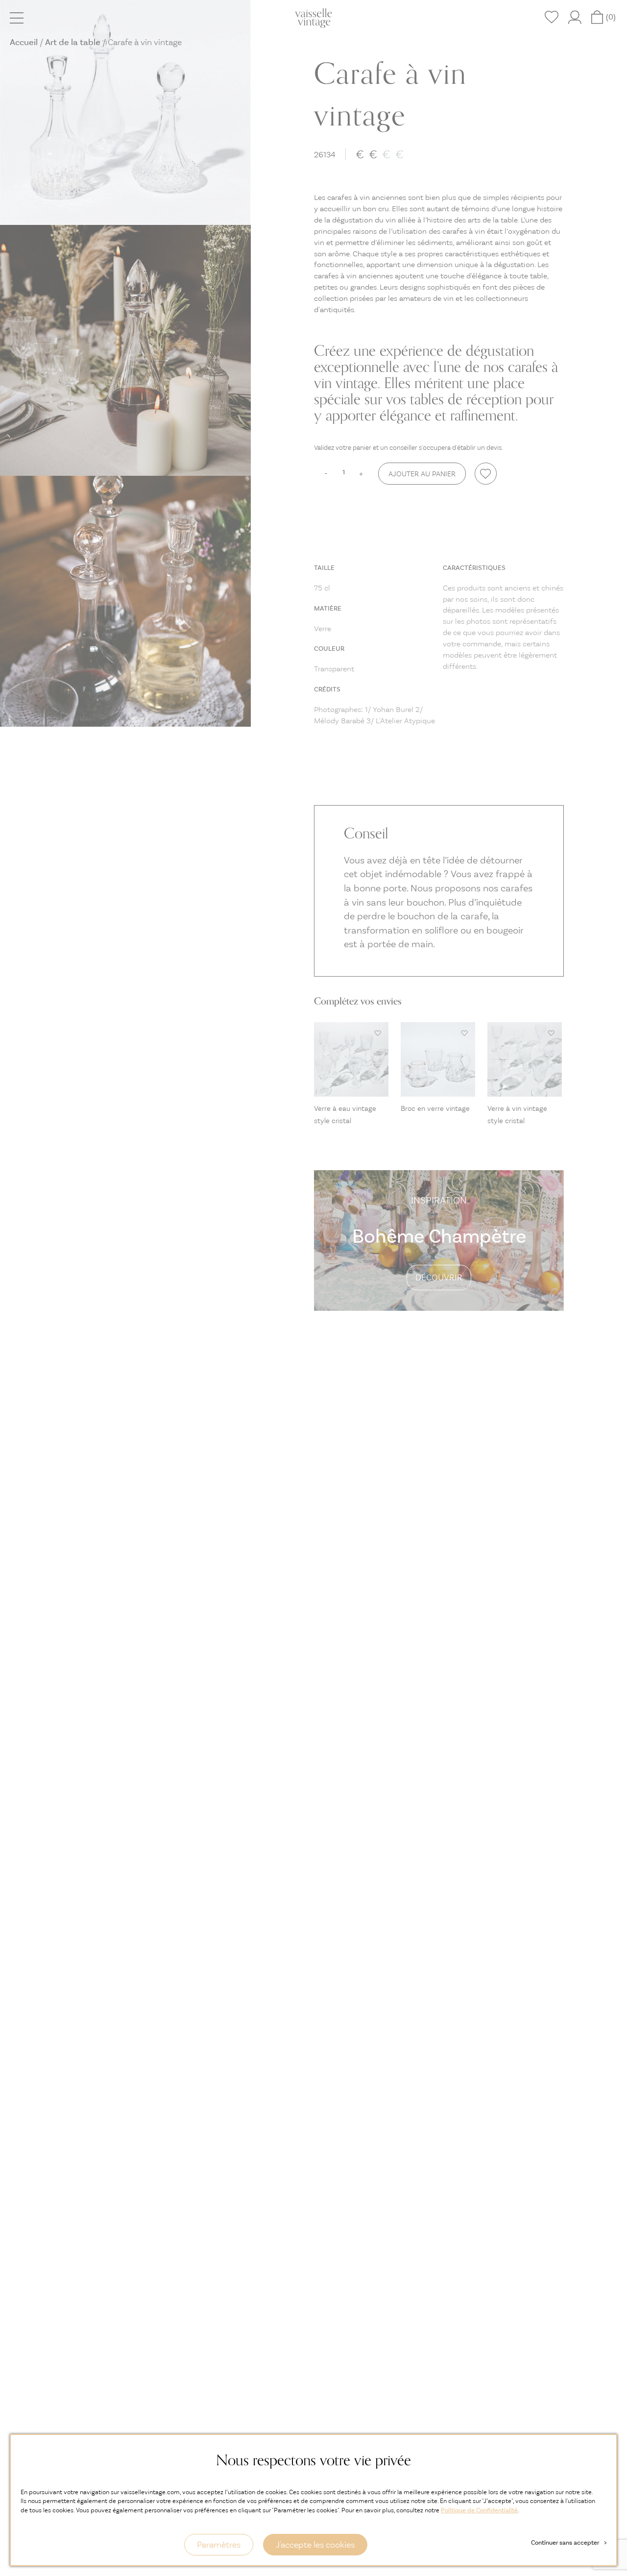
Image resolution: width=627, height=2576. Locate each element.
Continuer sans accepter (569, 2542)
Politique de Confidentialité (479, 2510)
